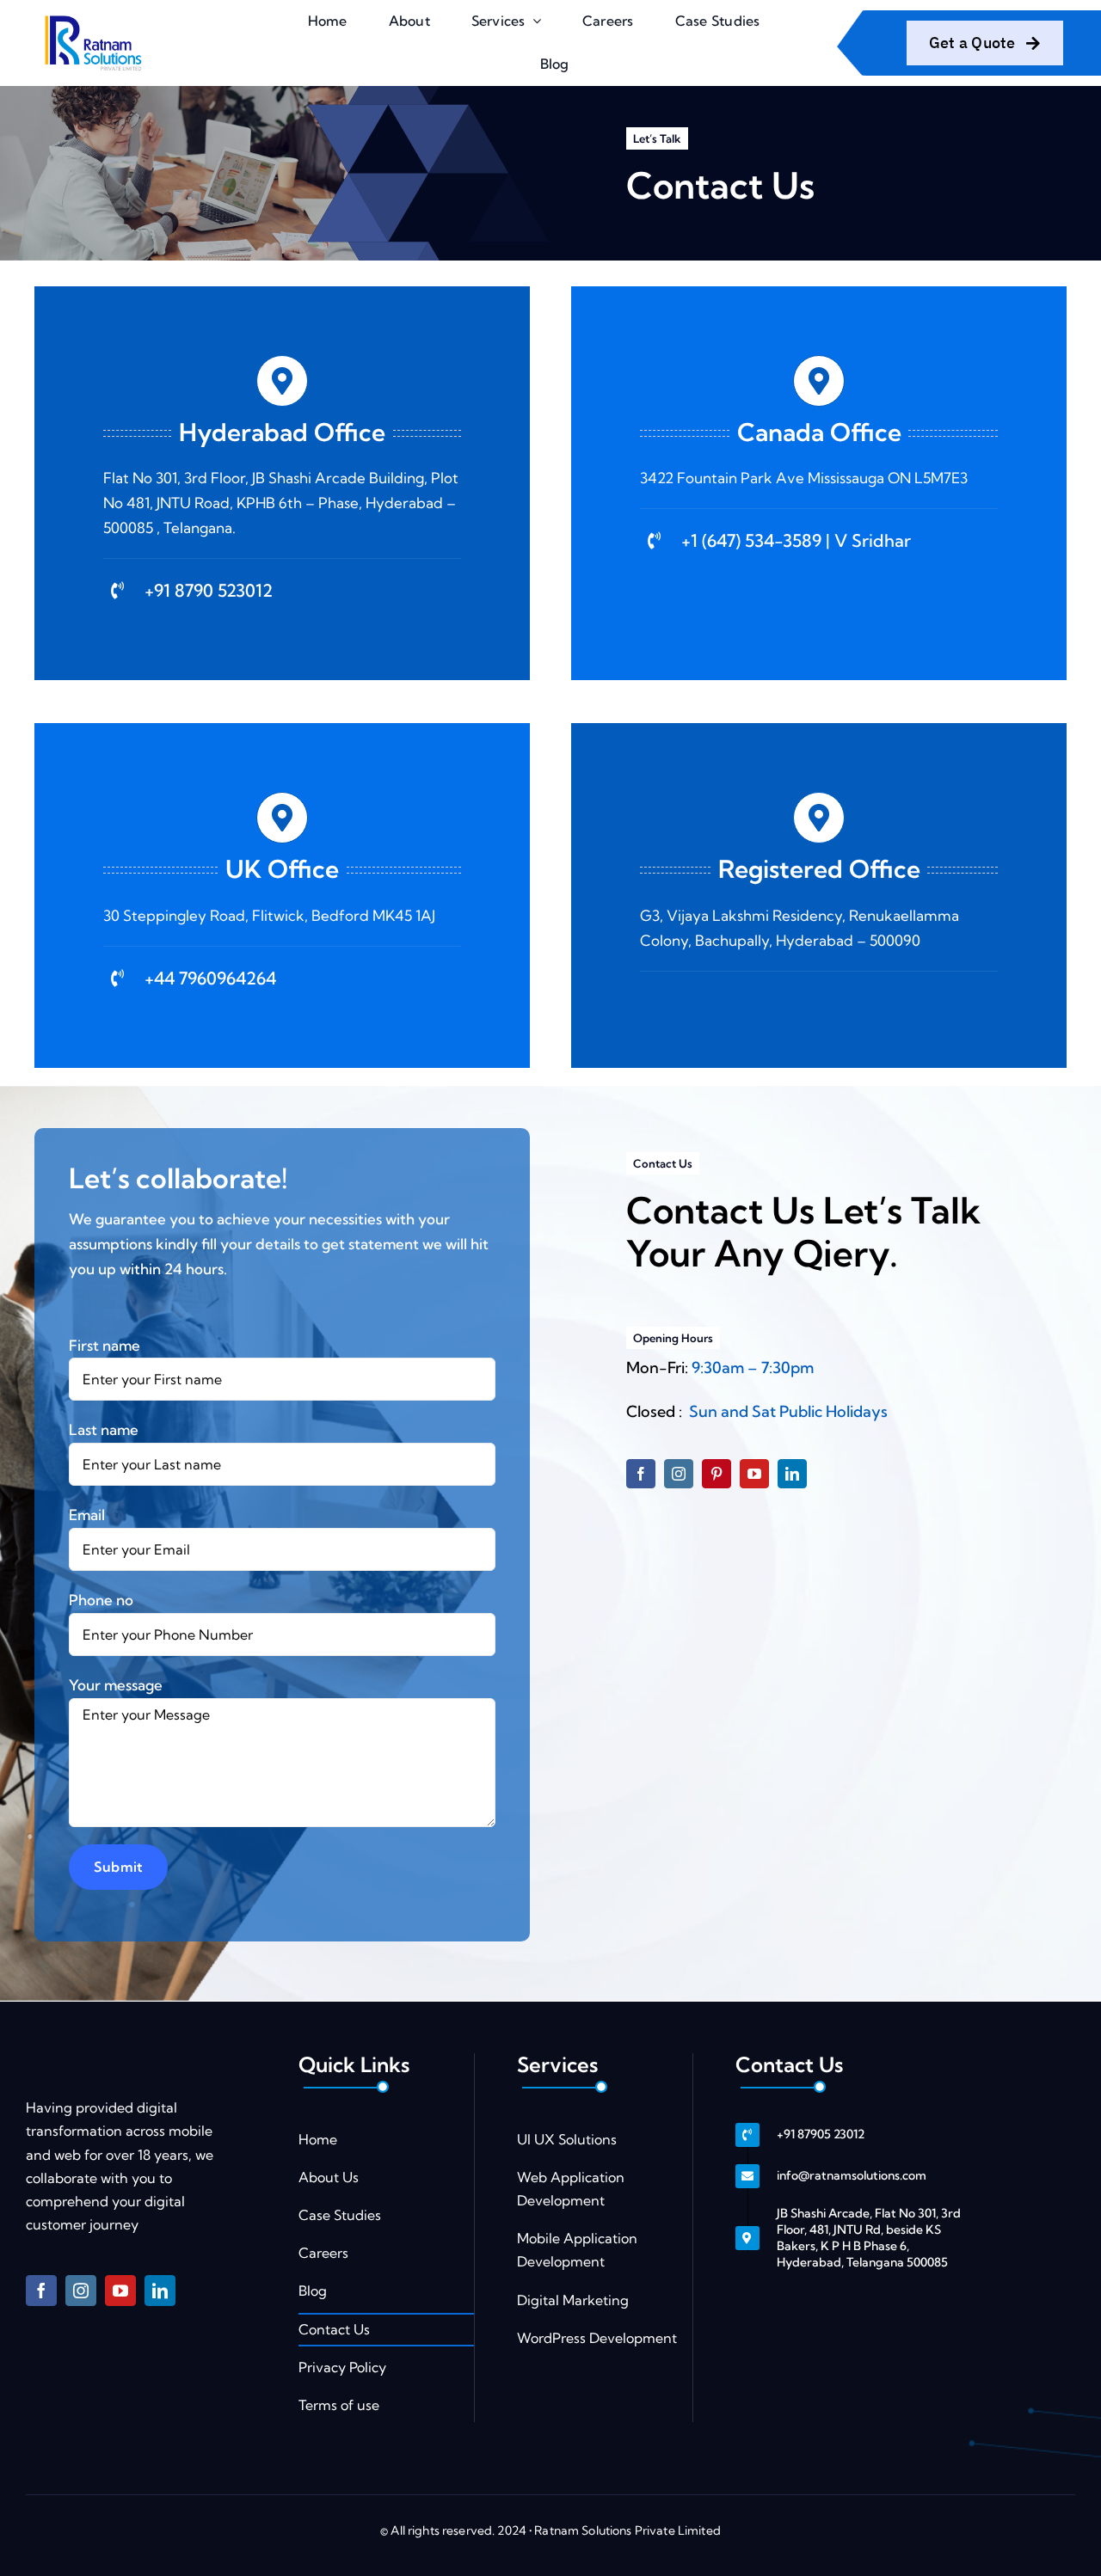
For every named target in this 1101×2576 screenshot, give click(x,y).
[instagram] (679, 1474)
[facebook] (641, 1474)
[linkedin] (792, 1474)
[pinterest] (717, 1474)
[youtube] (754, 1474)
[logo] (92, 18)
